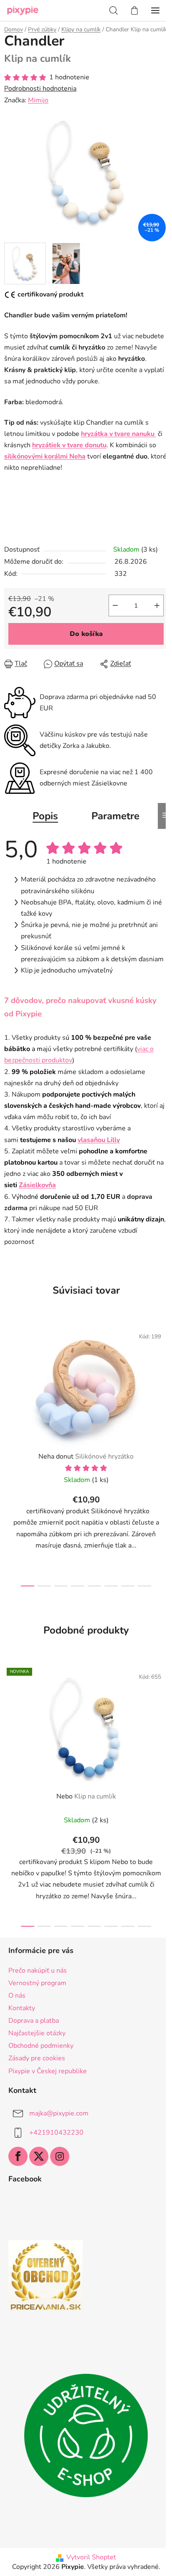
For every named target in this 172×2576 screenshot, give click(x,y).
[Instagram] (60, 2156)
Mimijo (38, 100)
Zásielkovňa (37, 1185)
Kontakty (22, 2008)
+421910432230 (56, 2132)
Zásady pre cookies (37, 2058)
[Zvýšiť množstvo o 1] (157, 605)
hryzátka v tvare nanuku (119, 434)
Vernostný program (37, 1983)
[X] (39, 2156)
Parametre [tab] (115, 816)
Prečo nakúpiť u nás (38, 1971)
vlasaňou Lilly (99, 1140)
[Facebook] (18, 2156)
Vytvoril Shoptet (91, 2557)
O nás (17, 1996)
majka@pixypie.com (59, 2113)
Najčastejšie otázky (37, 2033)
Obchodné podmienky (41, 2046)
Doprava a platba (34, 2021)
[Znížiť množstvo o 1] (115, 605)
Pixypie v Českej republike (48, 2071)
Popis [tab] (45, 816)
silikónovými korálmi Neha (45, 456)
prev (9, 1385)
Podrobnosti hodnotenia (40, 89)
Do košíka (86, 634)
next (163, 1385)
